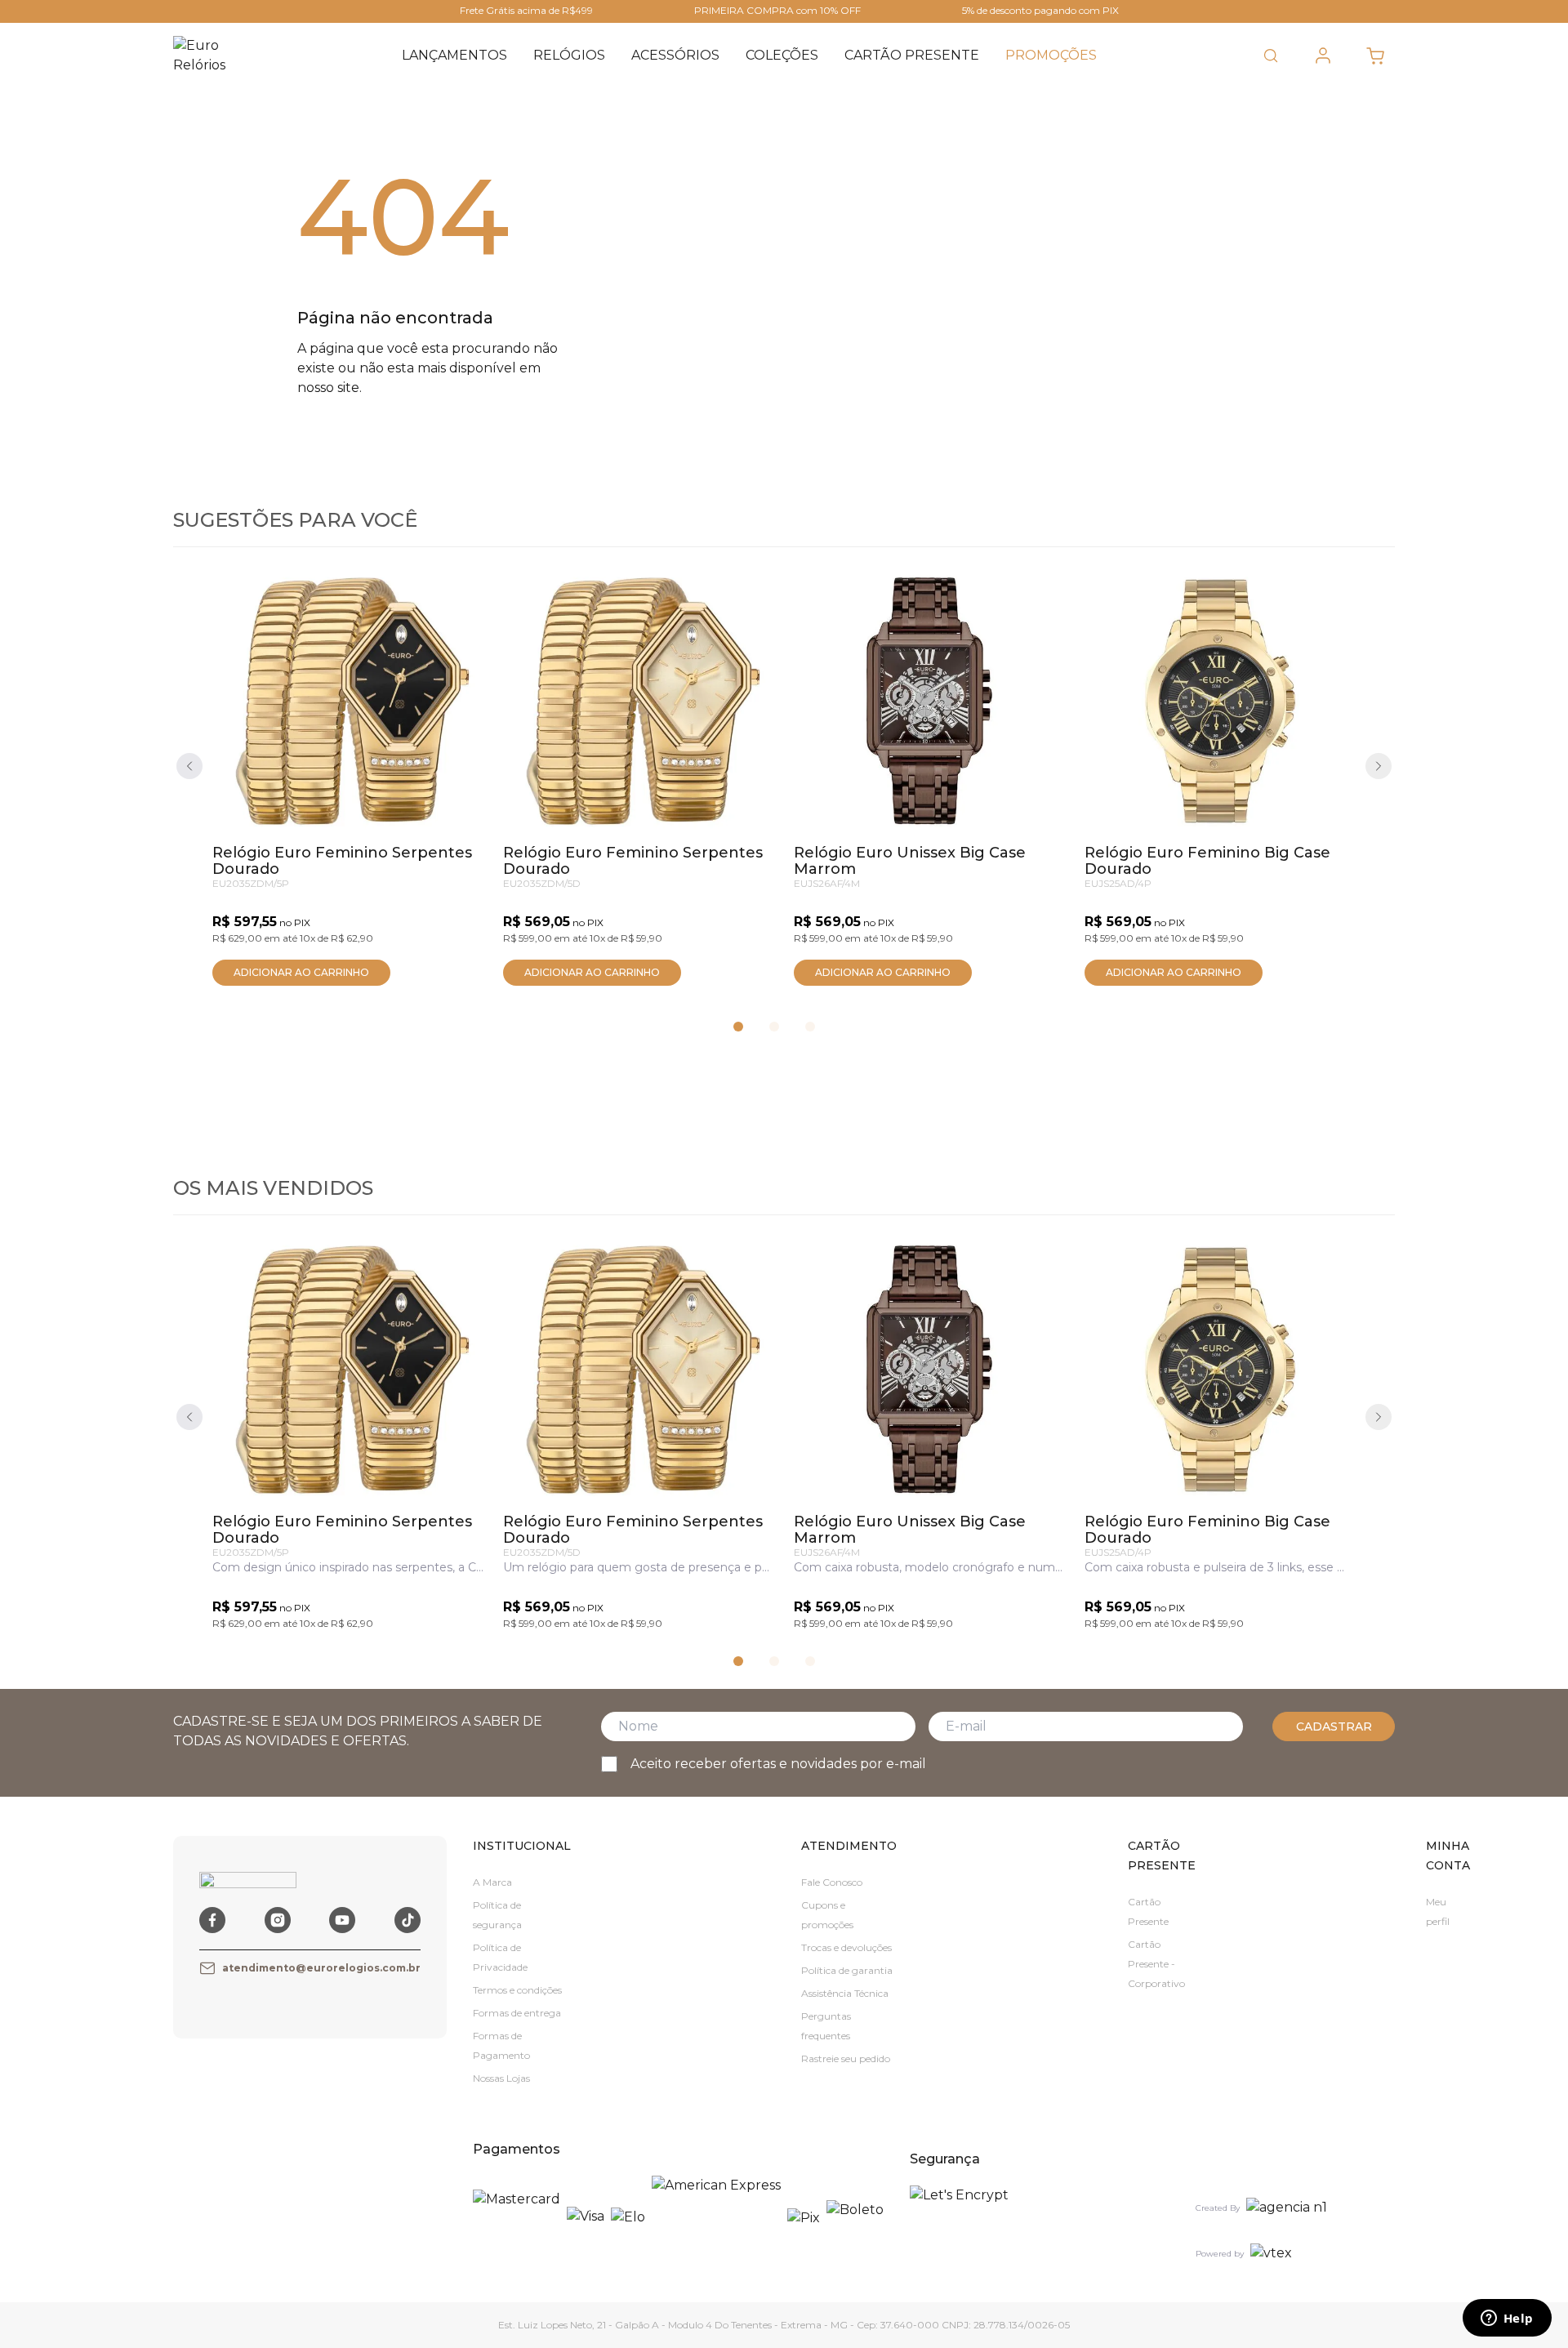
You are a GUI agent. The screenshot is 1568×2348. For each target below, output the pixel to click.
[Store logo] (210, 56)
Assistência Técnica (845, 1993)
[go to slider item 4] (774, 1027)
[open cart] (1375, 56)
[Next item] (1379, 766)
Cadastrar (1334, 1726)
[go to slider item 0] (738, 1027)
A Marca (492, 1882)
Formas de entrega (517, 2013)
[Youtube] (342, 1920)
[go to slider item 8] (810, 1027)
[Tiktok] (408, 1920)
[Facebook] (212, 1920)
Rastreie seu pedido (846, 2058)
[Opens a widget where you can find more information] (1507, 2319)
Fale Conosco (832, 1882)
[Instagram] (278, 1920)
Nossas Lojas (501, 2078)
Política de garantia (847, 1970)
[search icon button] (1271, 56)
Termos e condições (517, 1990)
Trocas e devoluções (846, 1947)
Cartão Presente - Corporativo (1156, 1964)
